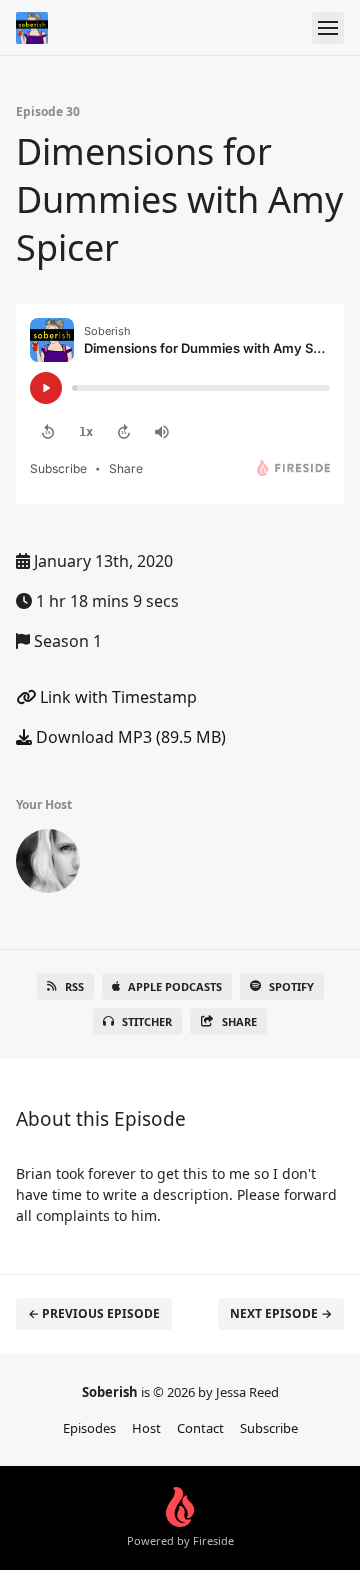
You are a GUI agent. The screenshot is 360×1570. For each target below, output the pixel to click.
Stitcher (147, 1021)
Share (239, 1021)
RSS (74, 986)
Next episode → (281, 1313)
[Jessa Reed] (48, 865)
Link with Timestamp (116, 697)
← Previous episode (94, 1313)
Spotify (291, 986)
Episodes (89, 1428)
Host (146, 1428)
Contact (200, 1428)
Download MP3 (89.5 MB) (129, 737)
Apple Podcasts (175, 986)
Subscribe (269, 1428)
